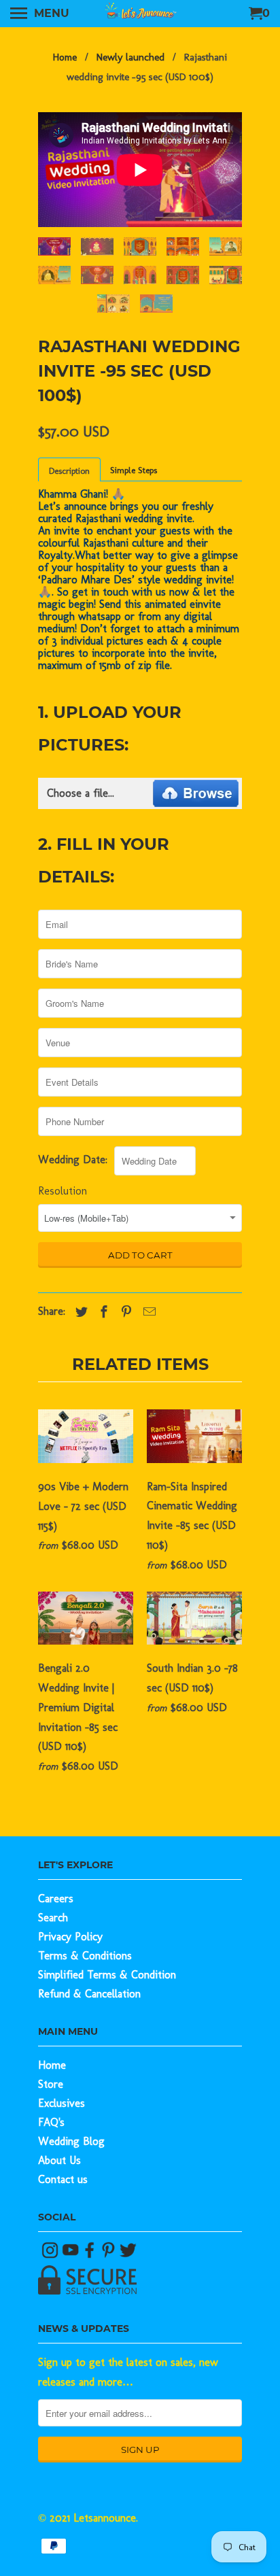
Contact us (63, 2179)
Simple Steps (134, 470)
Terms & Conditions (85, 1956)
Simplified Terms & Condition (107, 1975)
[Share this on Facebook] (101, 1312)
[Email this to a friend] (146, 1312)
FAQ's (51, 2122)
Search (53, 1918)
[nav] (40, 14)
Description (69, 471)
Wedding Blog (71, 2141)
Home (52, 2065)
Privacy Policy (70, 1937)
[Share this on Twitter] (78, 1312)
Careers (56, 1899)
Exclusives (62, 2103)
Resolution (63, 1191)
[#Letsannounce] (52, 2255)
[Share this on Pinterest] (123, 1312)
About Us (59, 2160)
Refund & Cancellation (89, 1994)
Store (51, 2084)
